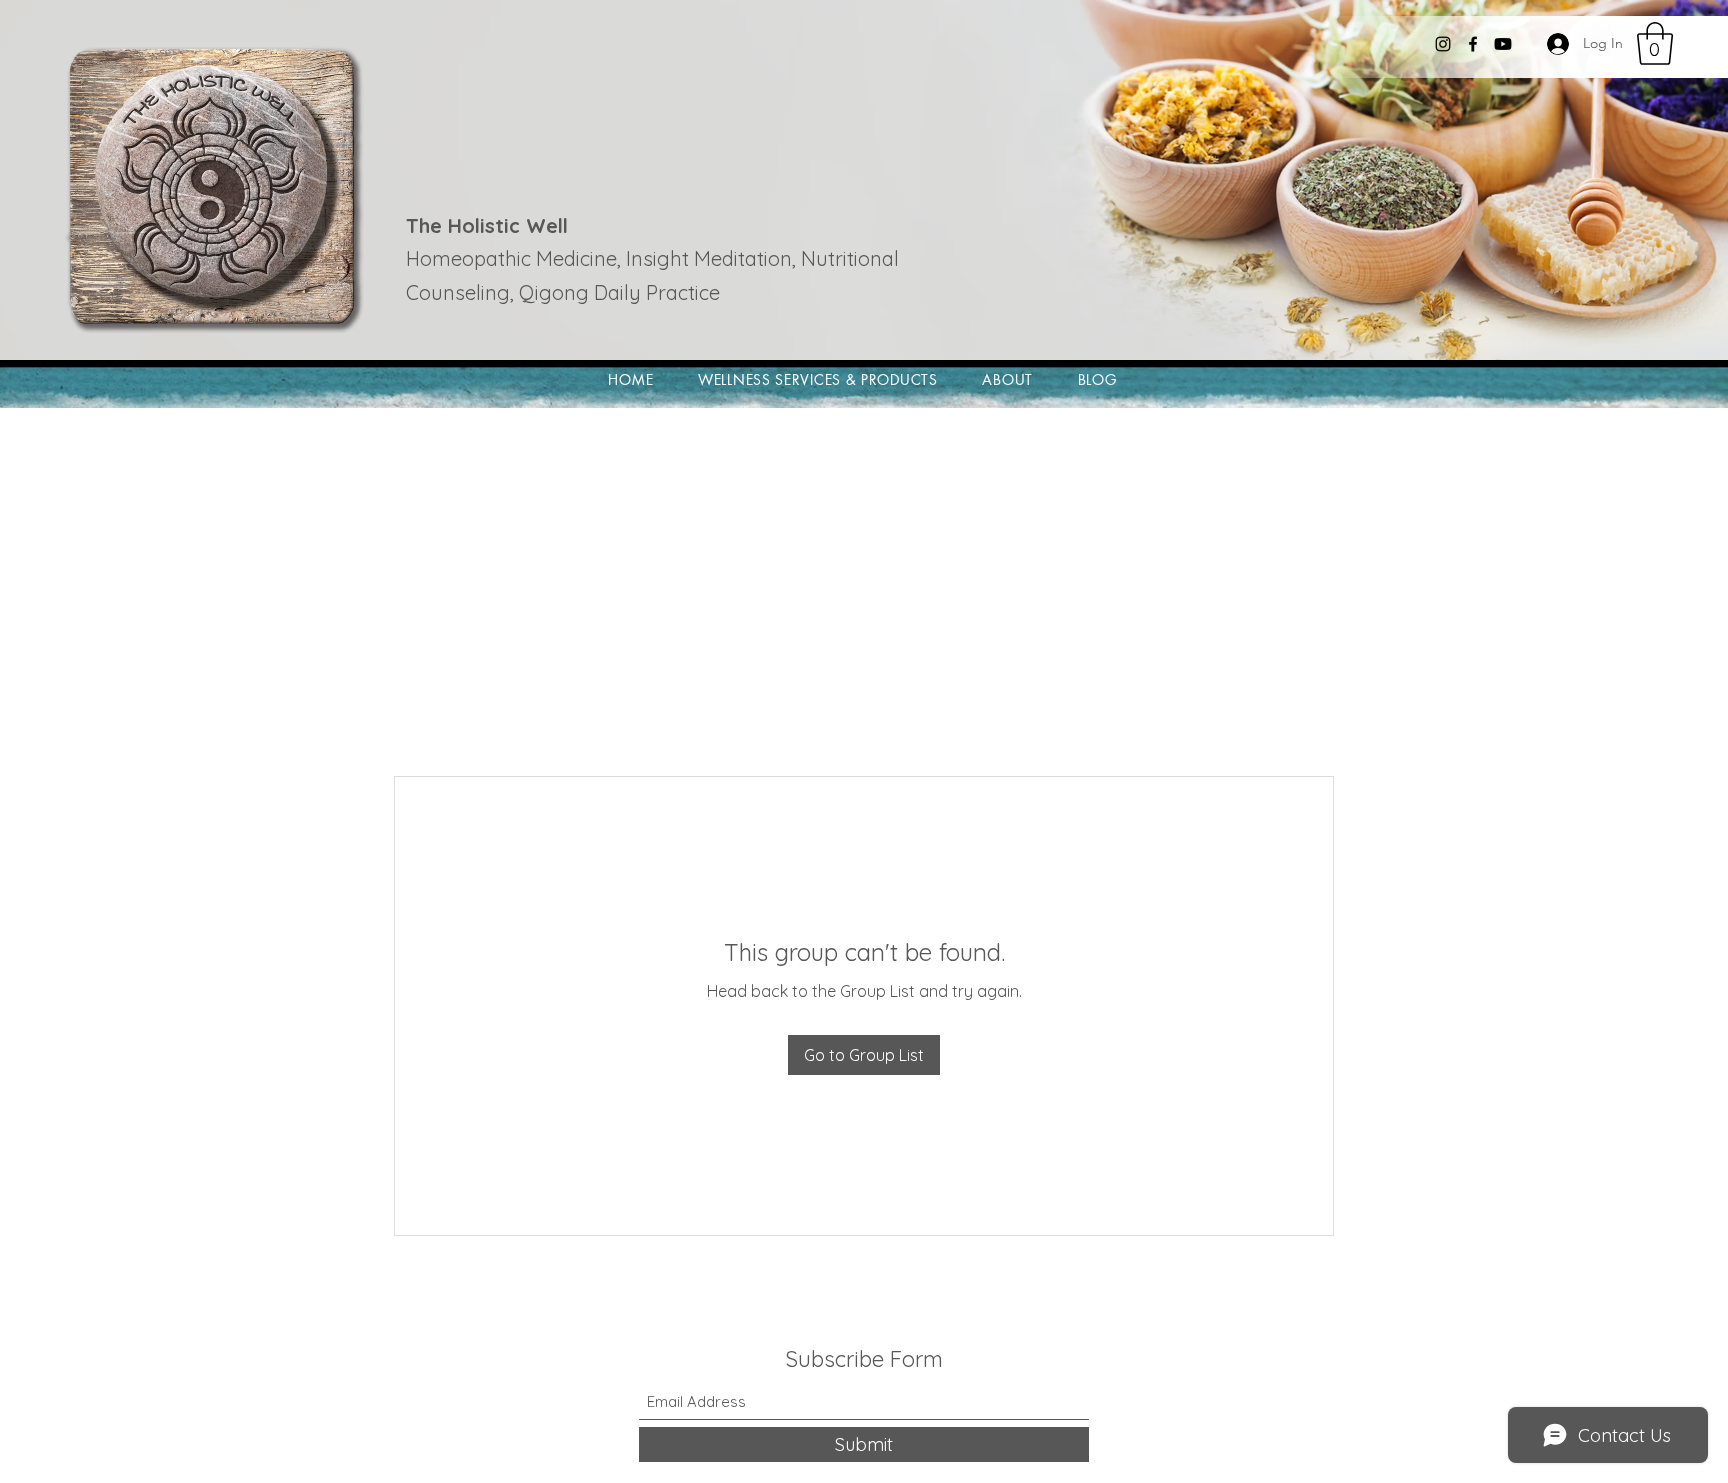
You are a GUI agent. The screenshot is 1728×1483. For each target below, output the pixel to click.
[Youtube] (1503, 44)
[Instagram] (1443, 44)
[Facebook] (1473, 44)
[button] (1655, 43)
